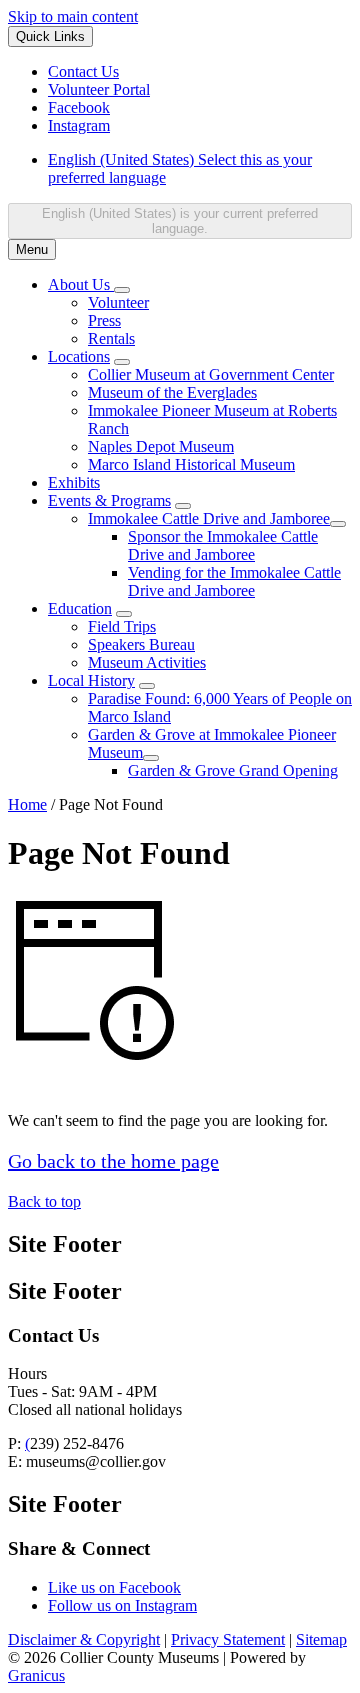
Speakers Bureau (141, 644)
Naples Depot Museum (161, 446)
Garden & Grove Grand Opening (233, 770)
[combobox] (180, 221)
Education (80, 608)
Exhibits (74, 482)
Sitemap (321, 1639)
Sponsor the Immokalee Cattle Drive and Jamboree (223, 545)
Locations (79, 356)
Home (27, 804)
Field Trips (122, 626)
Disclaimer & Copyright (84, 1639)
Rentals (111, 338)
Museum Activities (147, 662)
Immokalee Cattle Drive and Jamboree (209, 518)
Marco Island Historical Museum (191, 464)
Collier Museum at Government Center (211, 374)
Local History (91, 680)
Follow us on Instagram (122, 1605)
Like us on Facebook (114, 1587)
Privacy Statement (228, 1639)
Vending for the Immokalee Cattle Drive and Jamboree (234, 581)
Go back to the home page (113, 1161)
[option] (200, 169)
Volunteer (118, 302)
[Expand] (122, 290)
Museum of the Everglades (172, 392)
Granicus (36, 1675)
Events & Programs (109, 500)
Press (104, 320)
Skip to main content (73, 16)
